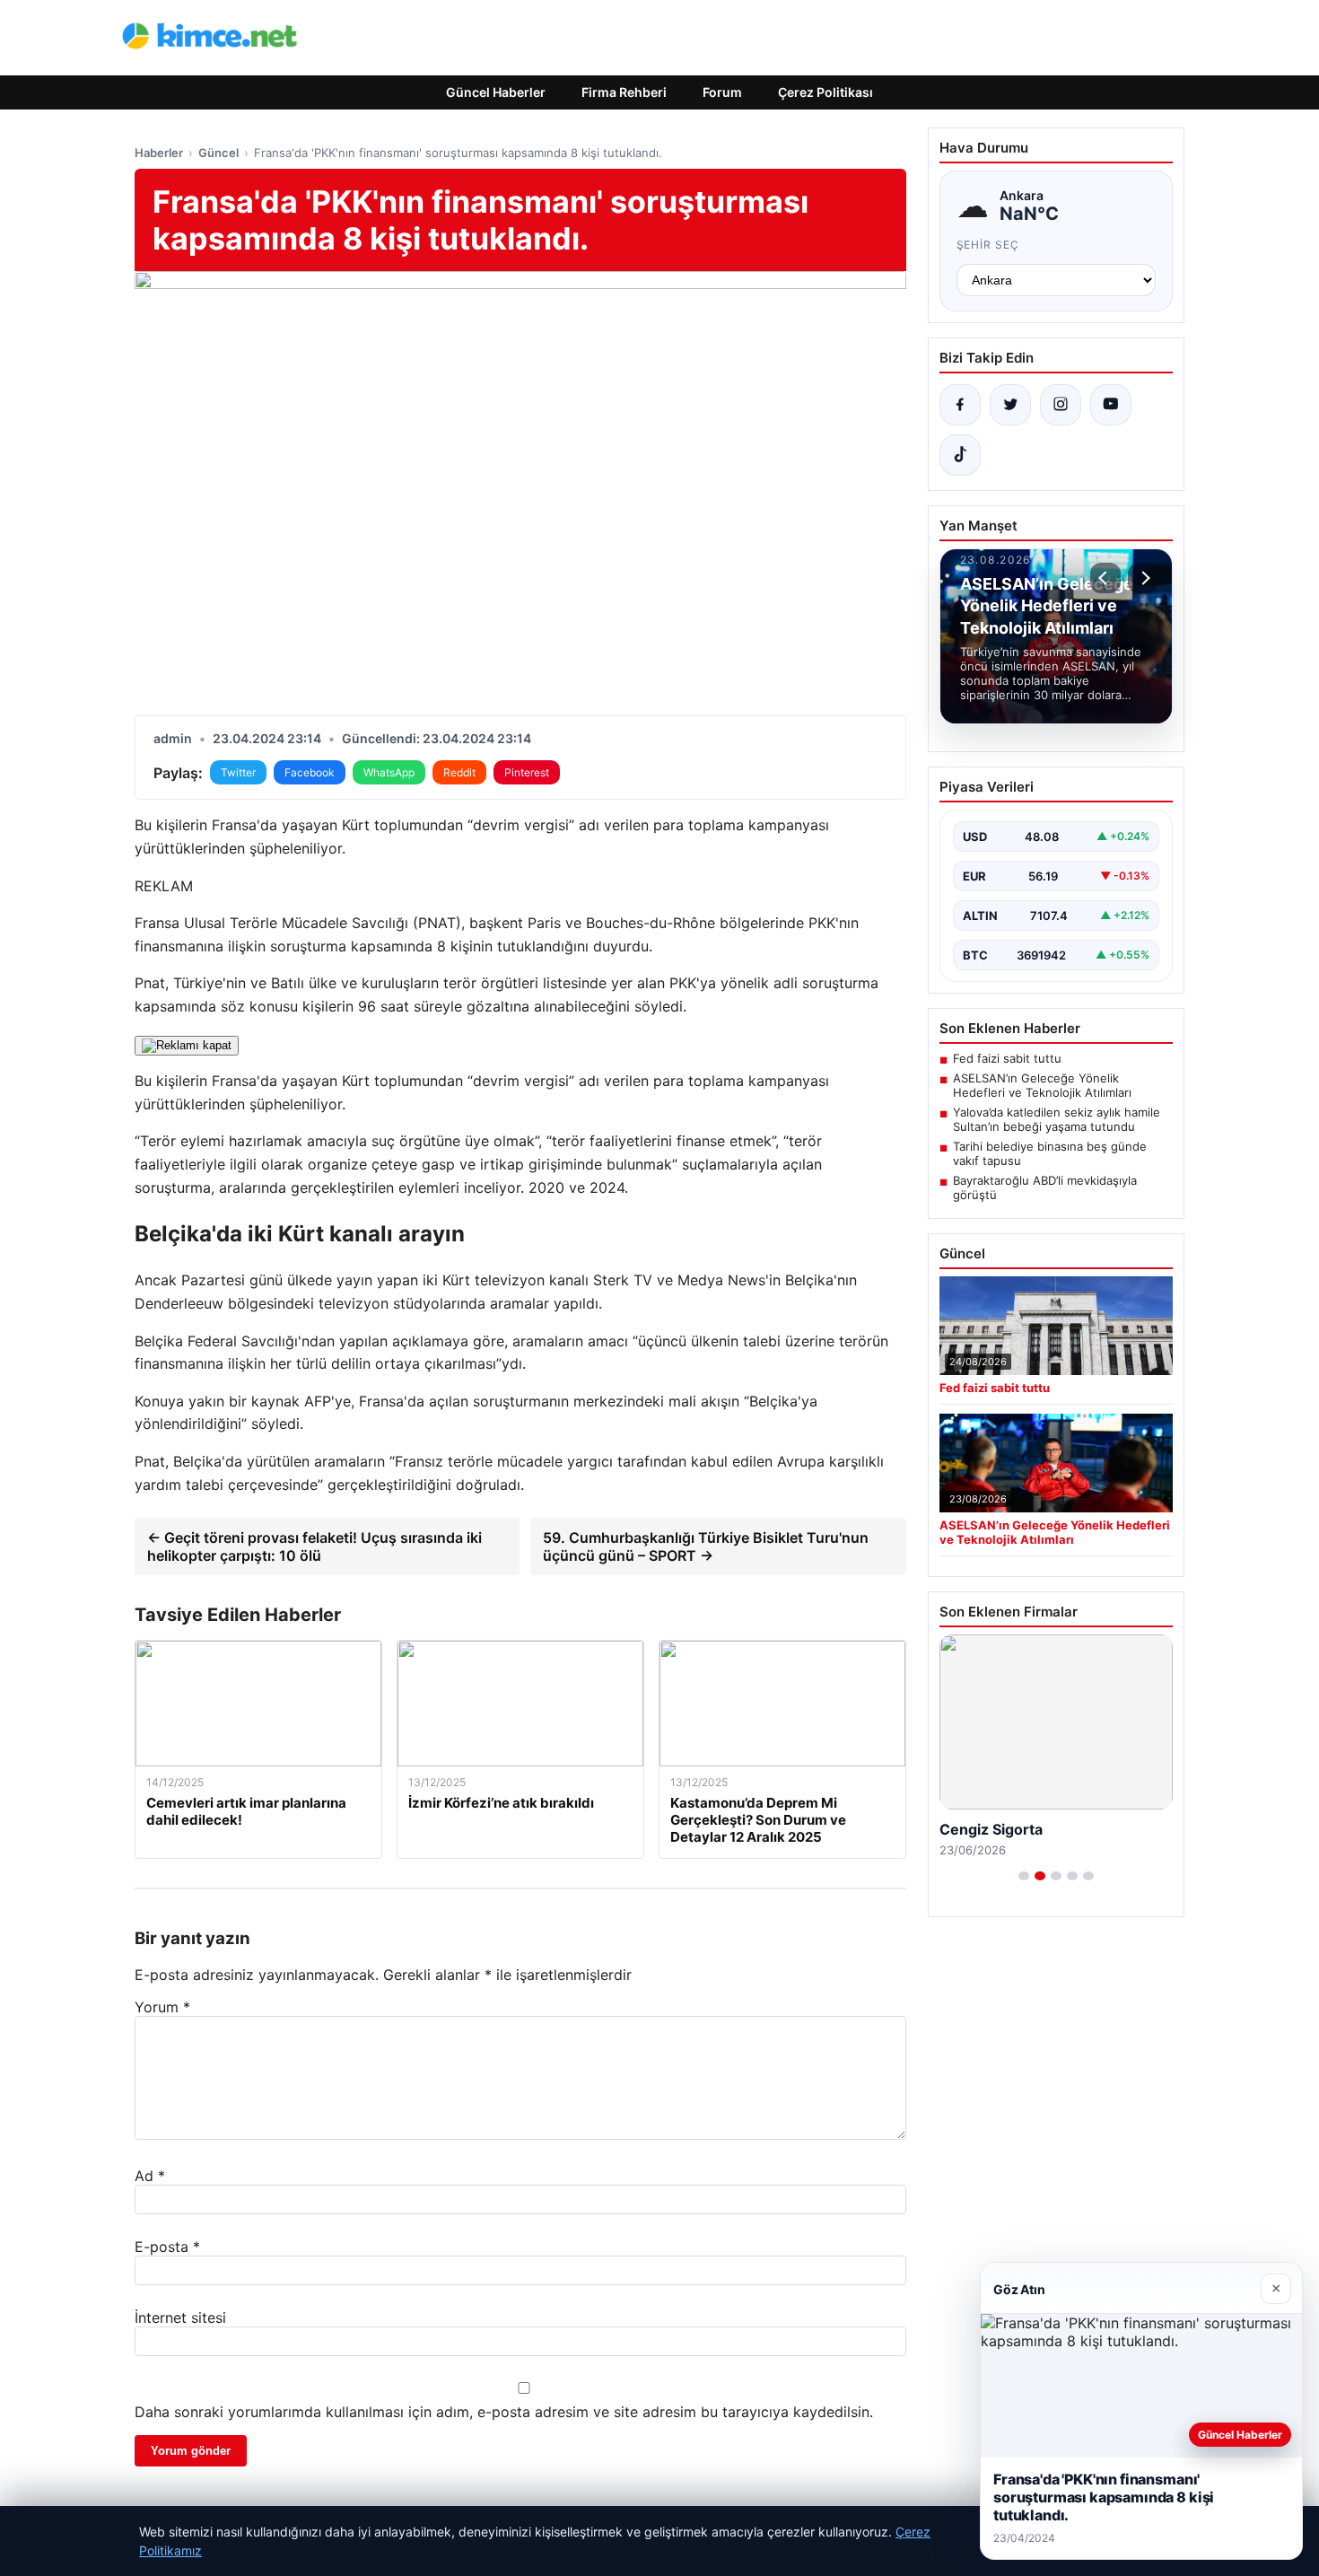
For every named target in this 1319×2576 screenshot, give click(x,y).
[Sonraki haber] (1143, 578)
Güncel (218, 153)
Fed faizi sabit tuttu (1007, 1058)
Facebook (310, 772)
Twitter (238, 772)
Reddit (459, 772)
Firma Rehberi (624, 92)
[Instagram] (1061, 405)
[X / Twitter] (1010, 405)
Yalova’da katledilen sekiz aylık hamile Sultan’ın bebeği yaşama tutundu (1057, 1119)
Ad (150, 2176)
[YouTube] (1111, 405)
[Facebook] (960, 405)
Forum (722, 92)
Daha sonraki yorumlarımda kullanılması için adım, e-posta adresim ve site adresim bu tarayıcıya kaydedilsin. (504, 2412)
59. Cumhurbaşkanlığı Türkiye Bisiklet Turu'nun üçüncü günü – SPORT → (706, 1546)
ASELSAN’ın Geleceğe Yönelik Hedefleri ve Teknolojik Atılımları (1042, 1085)
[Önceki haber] (1105, 578)
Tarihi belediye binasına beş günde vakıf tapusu (1050, 1153)
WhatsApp (389, 772)
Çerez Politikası (825, 92)
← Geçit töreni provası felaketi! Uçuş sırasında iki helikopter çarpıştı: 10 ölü (314, 1546)
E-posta (167, 2247)
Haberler (159, 153)
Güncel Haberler (496, 92)
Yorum (162, 2007)
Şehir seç (988, 245)
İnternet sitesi (180, 2318)
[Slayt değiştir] (1024, 1876)
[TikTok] (960, 455)
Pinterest (527, 772)
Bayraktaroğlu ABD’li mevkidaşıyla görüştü (1045, 1187)
